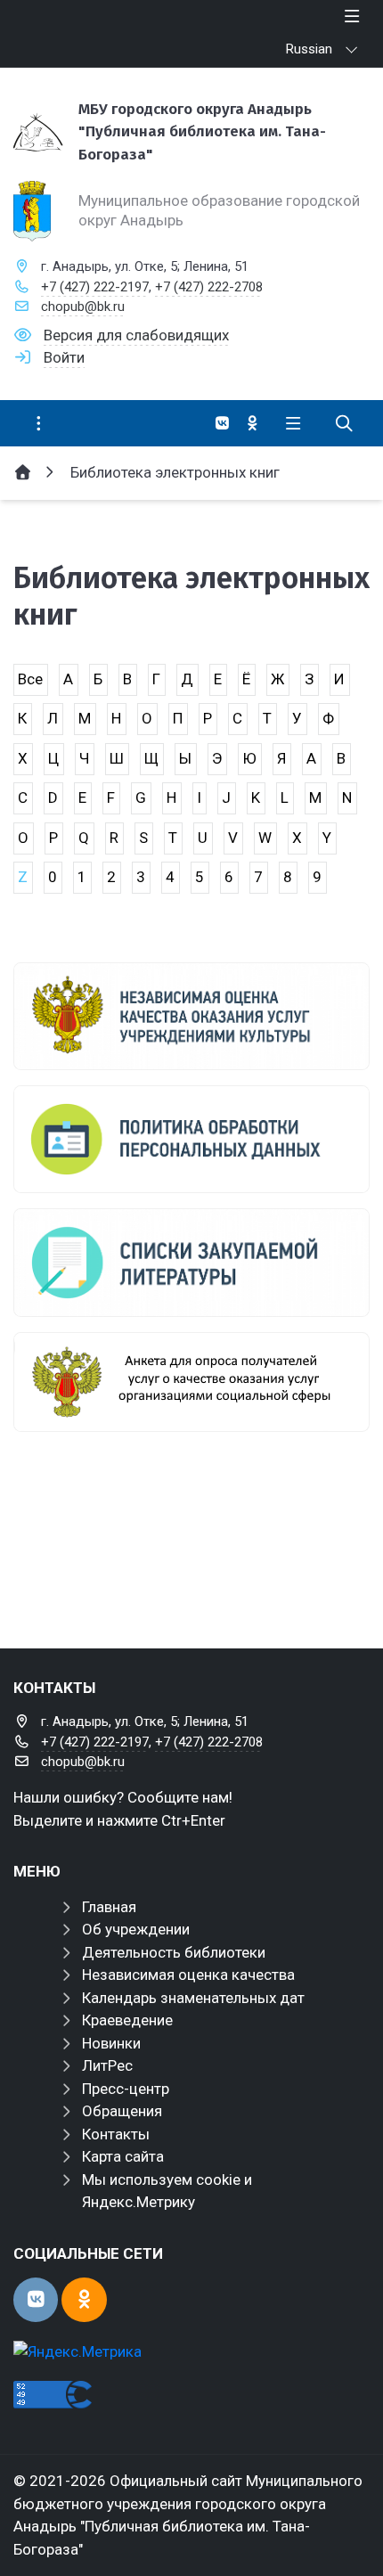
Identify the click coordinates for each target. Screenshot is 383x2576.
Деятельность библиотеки (174, 1952)
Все (30, 679)
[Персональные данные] (191, 1139)
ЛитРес (107, 2065)
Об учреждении (136, 1929)
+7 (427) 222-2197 (95, 287)
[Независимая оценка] (191, 1016)
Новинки (111, 2043)
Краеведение (127, 2020)
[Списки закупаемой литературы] (191, 1262)
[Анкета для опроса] (191, 1382)
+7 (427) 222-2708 (209, 287)
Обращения (122, 2111)
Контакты (116, 2134)
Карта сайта (123, 2156)
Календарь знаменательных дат (193, 1998)
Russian (309, 49)
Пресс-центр (126, 2089)
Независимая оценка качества (188, 1975)
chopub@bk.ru (83, 307)
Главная (109, 1907)
